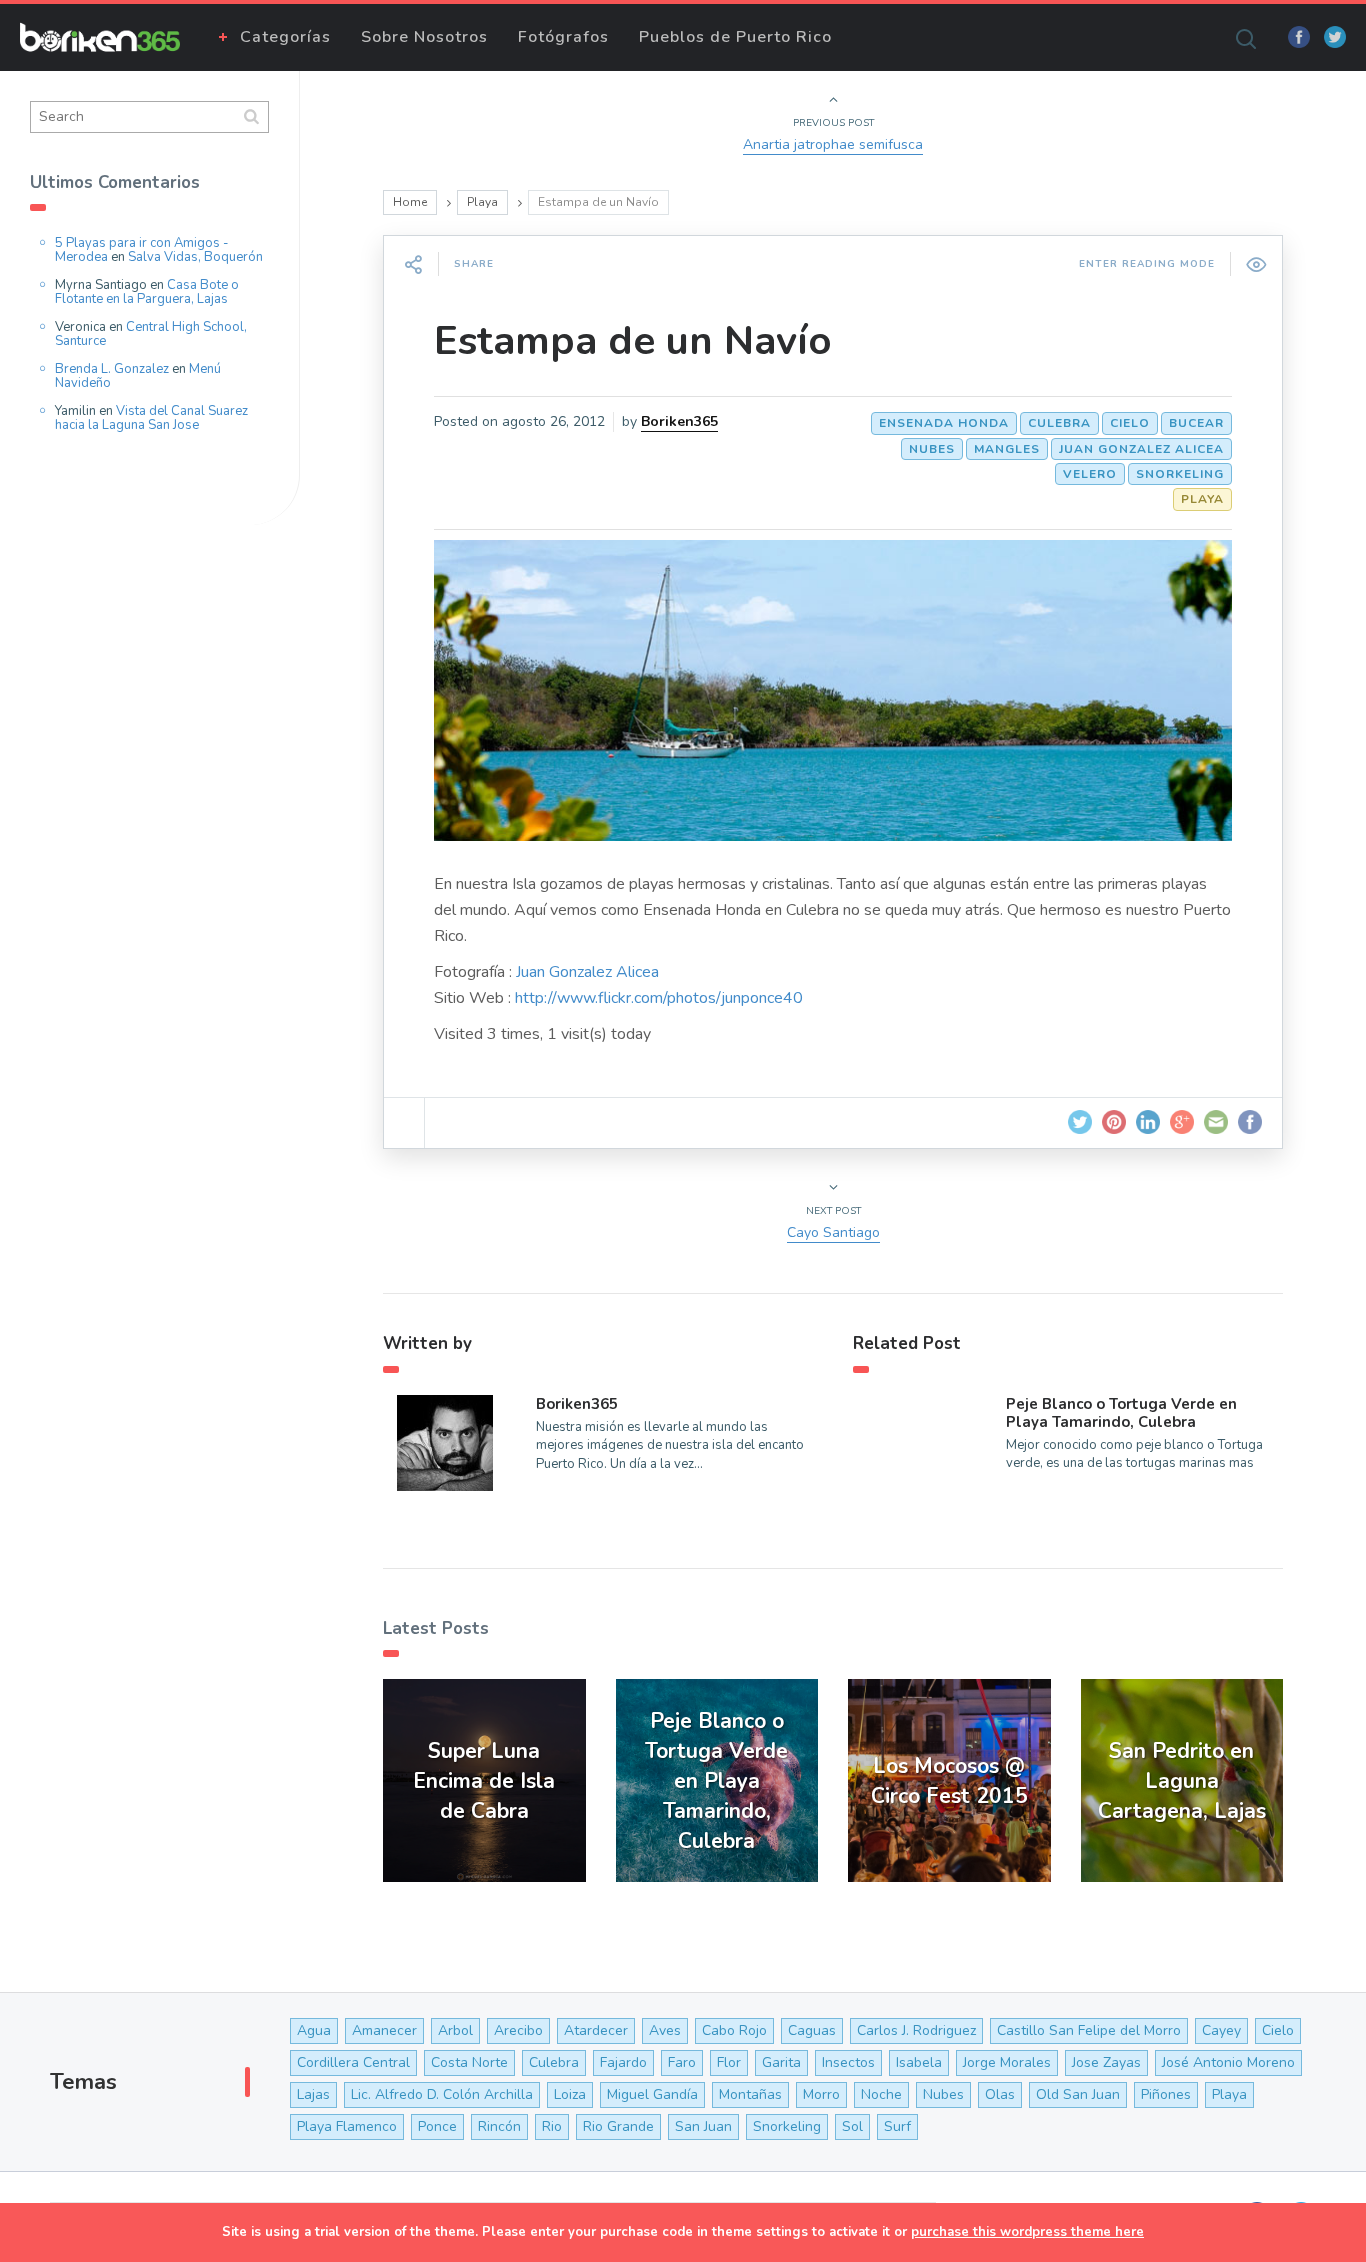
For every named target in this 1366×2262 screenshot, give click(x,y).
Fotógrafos (563, 37)
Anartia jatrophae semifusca (833, 144)
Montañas (750, 2094)
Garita (781, 2062)
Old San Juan (1078, 2094)
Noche (881, 2094)
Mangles (1007, 449)
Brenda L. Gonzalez (112, 369)
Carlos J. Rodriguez (916, 2030)
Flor (729, 2062)
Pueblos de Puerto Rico (735, 37)
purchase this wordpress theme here (1027, 2232)
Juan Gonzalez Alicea (1141, 449)
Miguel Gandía (652, 2094)
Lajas (313, 2094)
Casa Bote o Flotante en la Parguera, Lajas (147, 292)
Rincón (499, 2126)
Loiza (570, 2094)
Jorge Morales (1007, 2062)
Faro (682, 2062)
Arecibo (518, 2030)
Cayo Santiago (833, 1232)
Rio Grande (618, 2126)
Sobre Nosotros (424, 37)
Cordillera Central (353, 2062)
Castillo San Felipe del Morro (1089, 2030)
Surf (897, 2126)
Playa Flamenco (347, 2126)
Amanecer (384, 2030)
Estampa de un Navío (633, 341)
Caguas (812, 2030)
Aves (665, 2030)
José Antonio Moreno (1228, 2062)
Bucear (1196, 423)
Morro (821, 2094)
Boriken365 (679, 421)
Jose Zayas (1106, 2062)
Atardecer (596, 2030)
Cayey (1221, 2030)
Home (410, 202)
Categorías (285, 37)
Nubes (932, 449)
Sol (852, 2126)
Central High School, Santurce (151, 334)
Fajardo (623, 2062)
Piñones (1166, 2094)
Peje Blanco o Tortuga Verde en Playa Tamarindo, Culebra (1121, 1413)
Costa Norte (469, 2062)
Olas (1000, 2094)
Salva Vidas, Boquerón (195, 257)
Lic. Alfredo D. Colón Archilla (442, 2094)
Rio (552, 2126)
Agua (314, 2030)
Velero (1090, 474)
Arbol (455, 2030)
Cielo (1130, 423)
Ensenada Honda (944, 423)
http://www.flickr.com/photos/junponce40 (659, 998)
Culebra (1059, 423)
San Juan (703, 2126)
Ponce (437, 2126)
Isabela (919, 2062)
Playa (482, 202)
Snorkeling (1180, 474)
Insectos (848, 2062)
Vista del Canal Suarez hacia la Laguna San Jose (151, 418)
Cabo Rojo (734, 2030)
